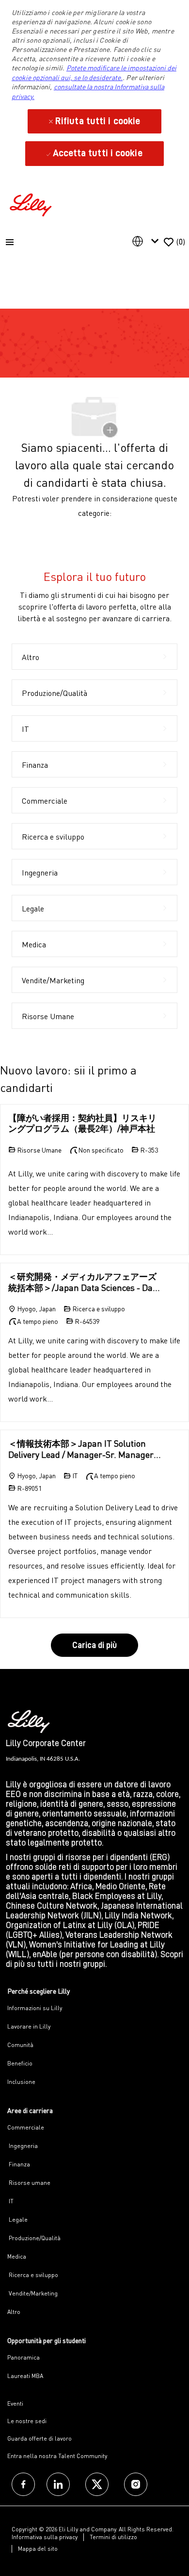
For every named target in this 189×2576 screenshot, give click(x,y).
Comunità (20, 2045)
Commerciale (26, 2127)
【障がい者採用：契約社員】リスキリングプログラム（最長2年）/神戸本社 (82, 1123)
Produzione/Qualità (34, 2238)
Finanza (19, 2164)
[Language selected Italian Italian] (147, 241)
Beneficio (20, 2063)
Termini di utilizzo (113, 2537)
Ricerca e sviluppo (33, 2275)
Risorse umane (29, 2183)
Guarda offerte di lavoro (39, 2438)
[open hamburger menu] (10, 242)
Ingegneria (23, 2146)
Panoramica (24, 2357)
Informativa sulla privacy (45, 2537)
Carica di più (94, 1645)
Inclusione (21, 2082)
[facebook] (23, 2484)
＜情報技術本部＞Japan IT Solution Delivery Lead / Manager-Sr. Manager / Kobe (83, 1449)
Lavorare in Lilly (29, 2026)
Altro (14, 2312)
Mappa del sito (38, 2549)
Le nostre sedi (27, 2421)
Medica (17, 2256)
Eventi (15, 2403)
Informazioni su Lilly (35, 2008)
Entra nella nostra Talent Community (57, 2456)
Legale (17, 2220)
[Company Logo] (32, 204)
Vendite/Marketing (32, 2293)
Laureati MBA (25, 2376)
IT (10, 2201)
